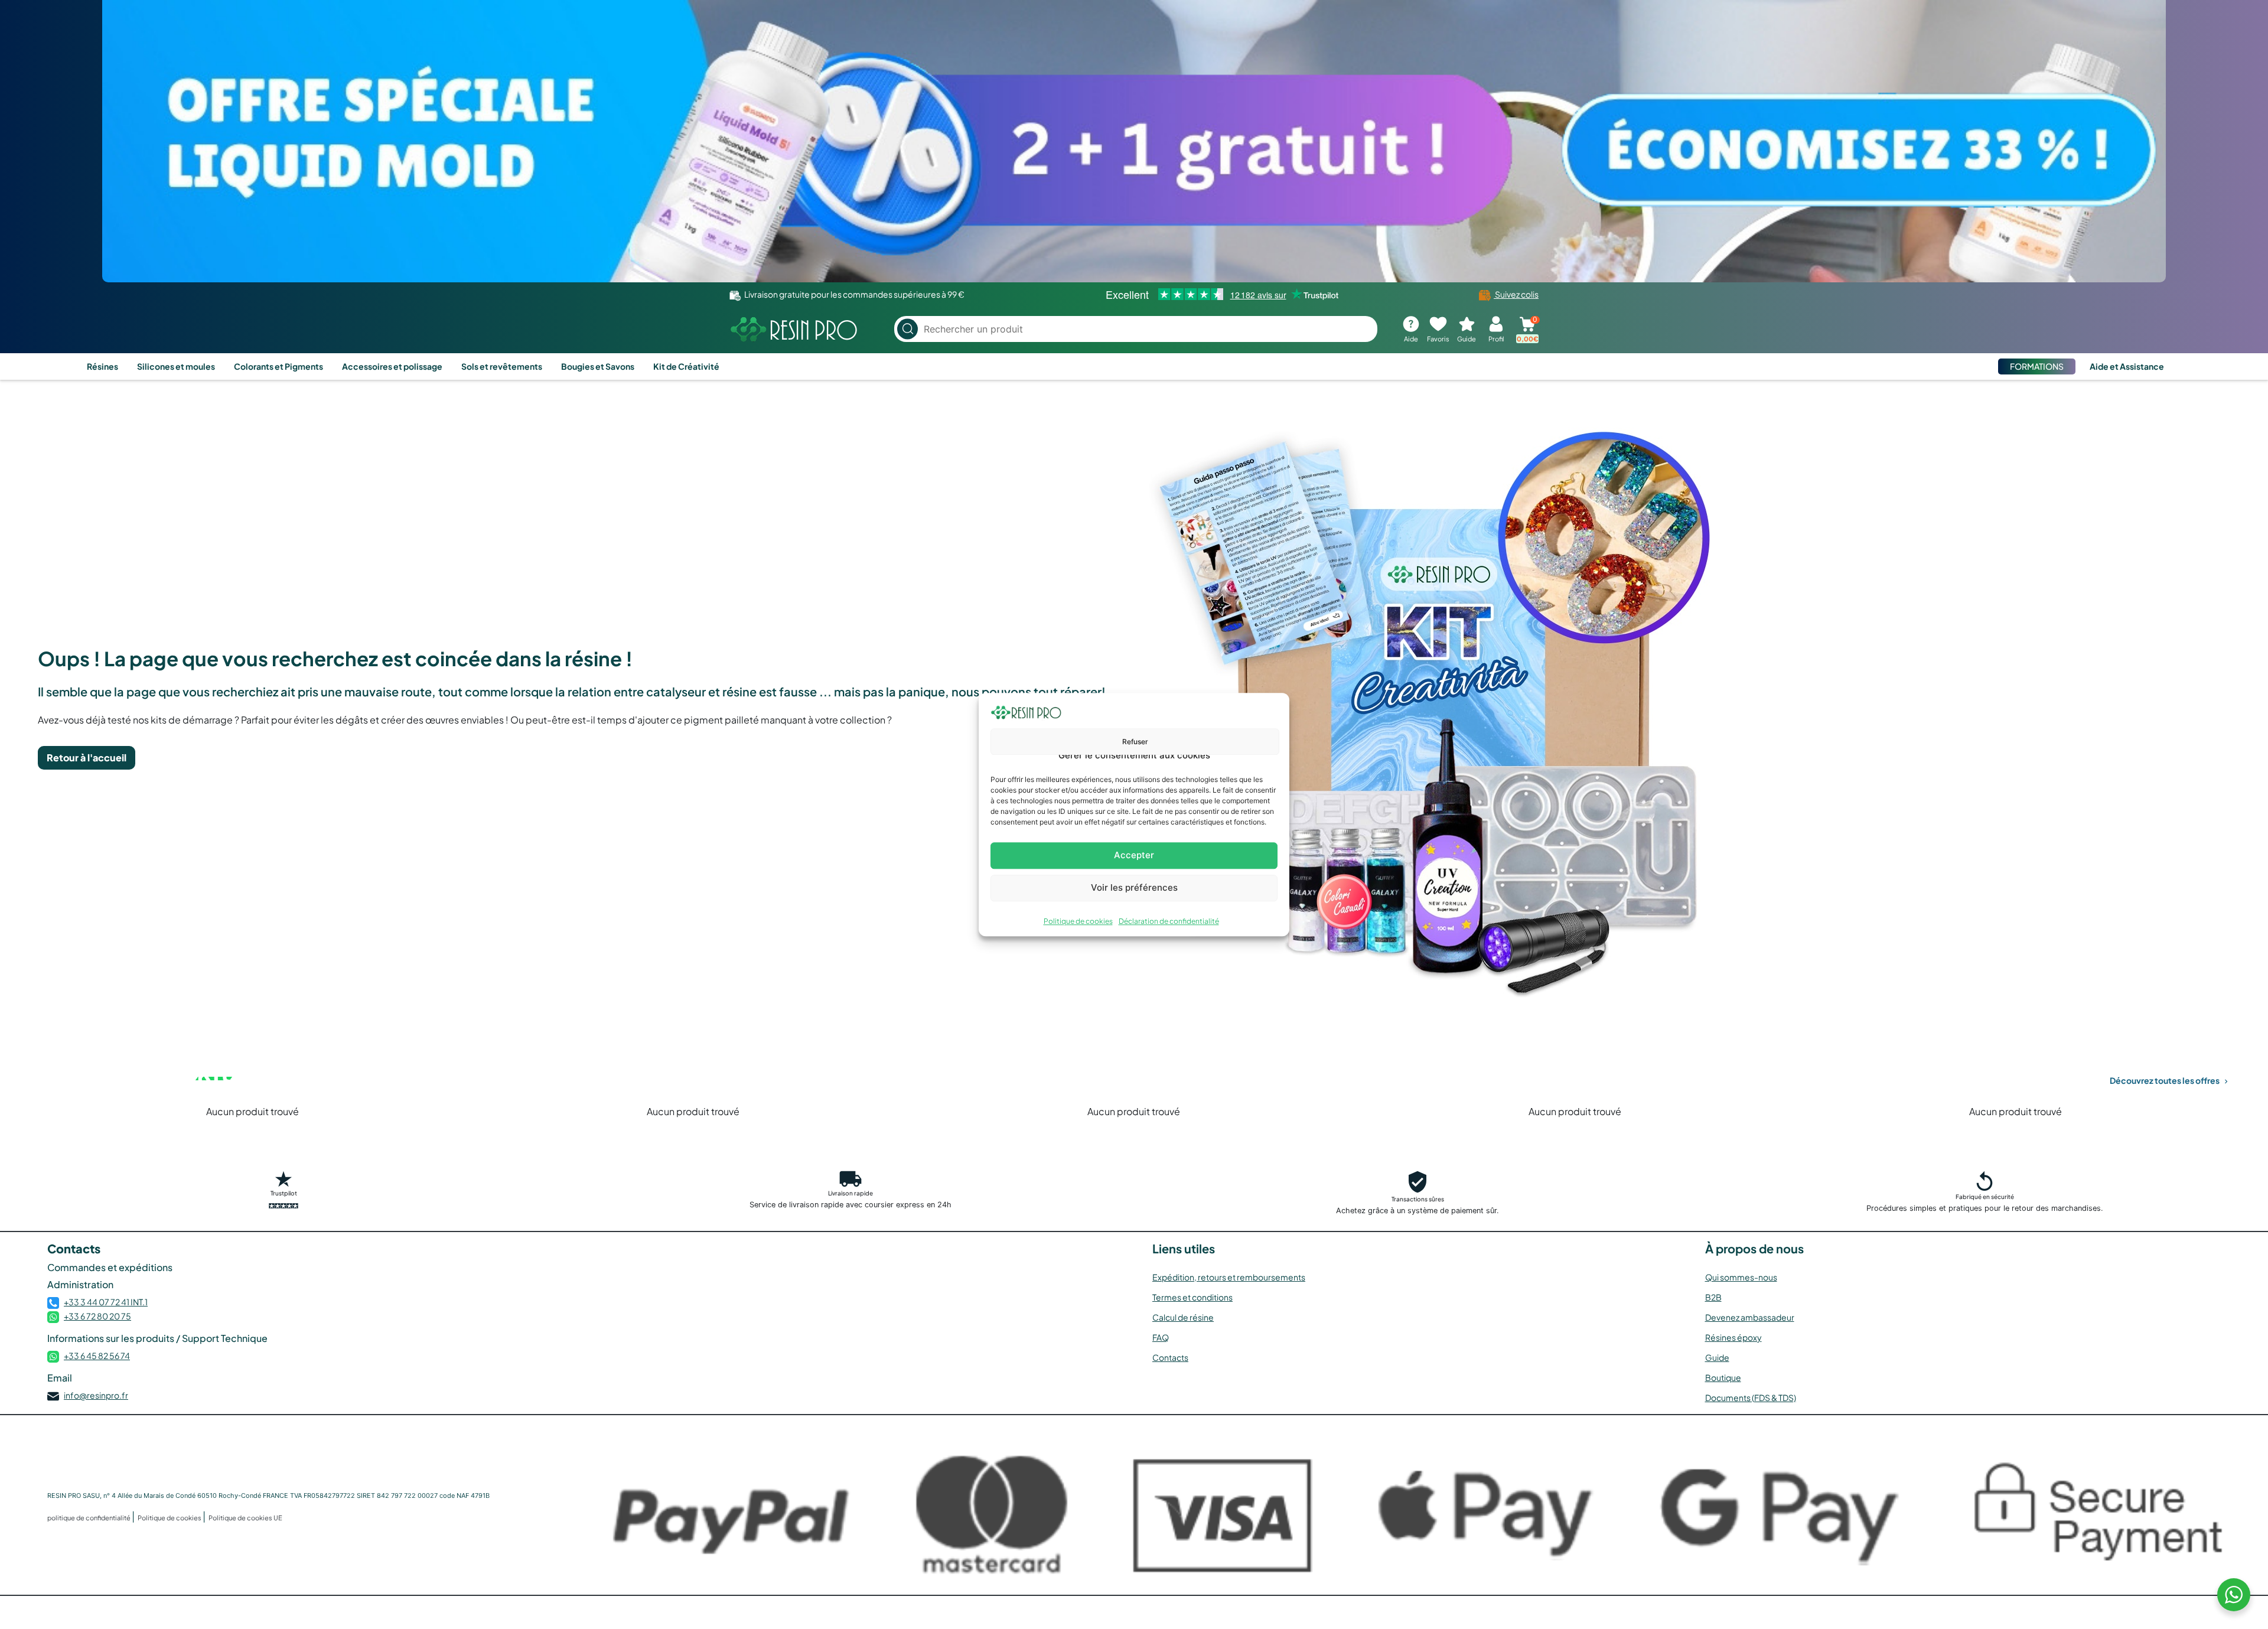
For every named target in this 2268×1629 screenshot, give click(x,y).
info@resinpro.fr (96, 1395)
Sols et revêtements (502, 366)
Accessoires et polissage (392, 366)
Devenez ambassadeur (1750, 1317)
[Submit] (907, 329)
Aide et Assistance (2127, 366)
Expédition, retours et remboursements (1229, 1277)
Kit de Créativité (686, 366)
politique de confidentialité (89, 1518)
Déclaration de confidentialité (1169, 921)
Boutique (1723, 1377)
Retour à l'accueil (87, 758)
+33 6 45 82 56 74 (97, 1356)
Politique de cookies (1078, 921)
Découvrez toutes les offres (2165, 1080)
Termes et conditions (1192, 1297)
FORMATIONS (2037, 366)
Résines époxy (1733, 1337)
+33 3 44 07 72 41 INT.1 (106, 1302)
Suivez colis (1516, 294)
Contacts (1170, 1357)
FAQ (1161, 1337)
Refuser (1135, 742)
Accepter (1134, 855)
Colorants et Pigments (278, 366)
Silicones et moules (176, 366)
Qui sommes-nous (1741, 1277)
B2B (1713, 1297)
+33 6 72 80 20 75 (97, 1316)
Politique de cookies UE (245, 1518)
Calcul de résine (1183, 1317)
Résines (102, 366)
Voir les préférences (1134, 887)
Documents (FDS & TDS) (1751, 1397)
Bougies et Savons (598, 366)
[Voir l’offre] (1134, 141)
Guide (1717, 1357)
